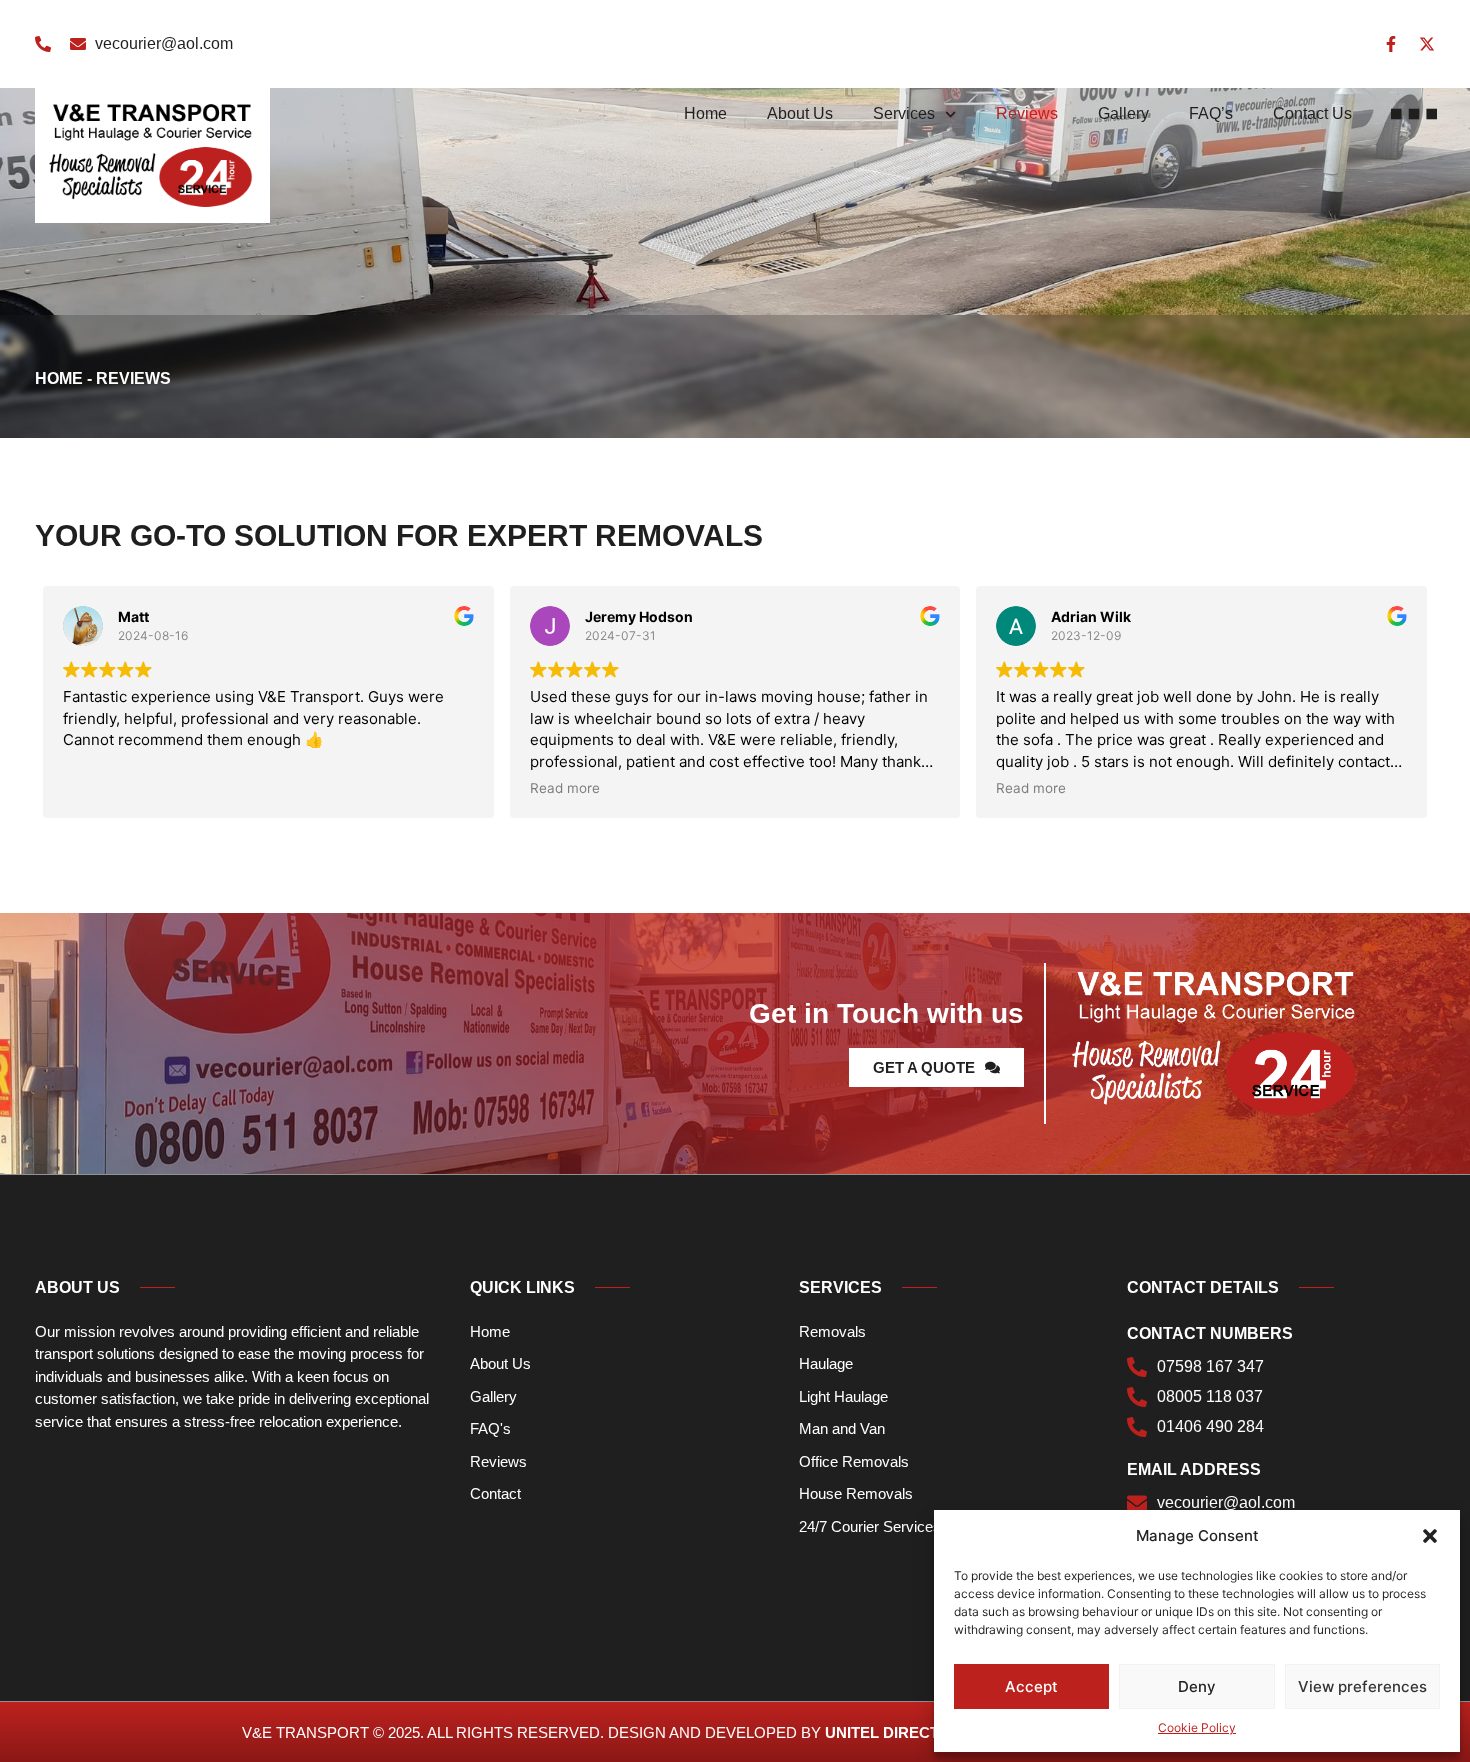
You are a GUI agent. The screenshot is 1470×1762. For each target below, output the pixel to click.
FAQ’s (1211, 113)
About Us (800, 113)
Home (705, 113)
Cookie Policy (1197, 1727)
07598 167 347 (1210, 1367)
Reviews (1027, 113)
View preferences (1362, 1686)
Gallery (1123, 113)
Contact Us (1312, 113)
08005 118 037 (1210, 1397)
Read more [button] (565, 788)
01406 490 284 (1210, 1427)
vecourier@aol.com (164, 43)
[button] (1430, 1536)
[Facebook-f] (1391, 44)
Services (904, 113)
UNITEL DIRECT (882, 1732)
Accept (1031, 1686)
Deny (1197, 1686)
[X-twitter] (1427, 44)
